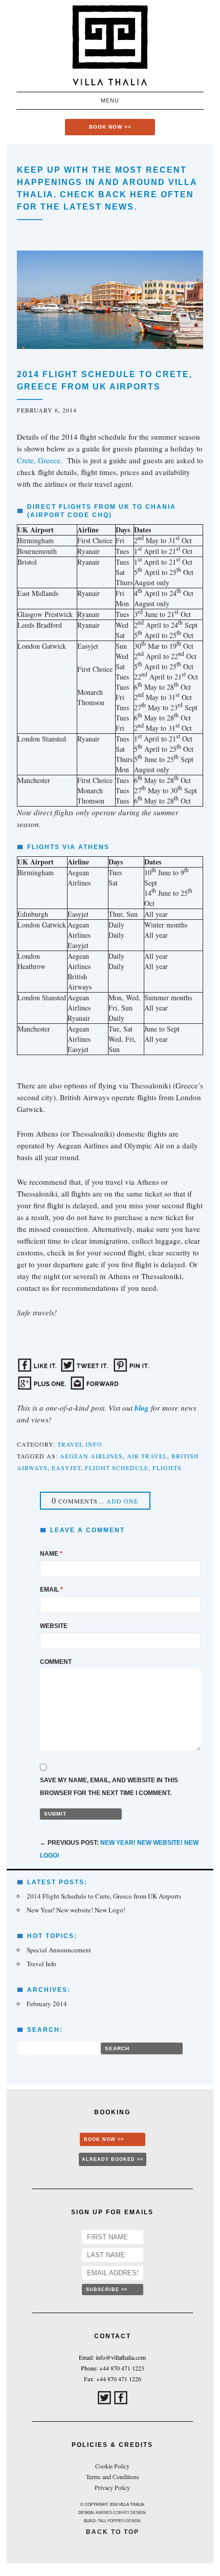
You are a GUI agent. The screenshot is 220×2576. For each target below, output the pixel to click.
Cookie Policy (112, 2466)
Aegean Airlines (91, 1456)
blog (142, 1408)
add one (122, 1501)
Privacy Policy (112, 2487)
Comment (56, 1662)
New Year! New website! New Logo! (76, 1910)
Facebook (121, 2398)
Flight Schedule (117, 1468)
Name (51, 1554)
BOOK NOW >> (110, 127)
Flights (167, 1468)
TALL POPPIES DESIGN (119, 2521)
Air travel (147, 1456)
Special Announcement (59, 1950)
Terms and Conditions (113, 2477)
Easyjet (66, 1468)
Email (51, 1590)
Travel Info (80, 1444)
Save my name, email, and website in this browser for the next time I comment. (109, 1787)
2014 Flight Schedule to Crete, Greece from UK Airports (104, 1896)
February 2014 (47, 2004)
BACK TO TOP (113, 2532)
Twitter (104, 2398)
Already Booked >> (113, 2159)
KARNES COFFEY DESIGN (121, 2513)
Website (54, 1626)
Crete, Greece (39, 460)
